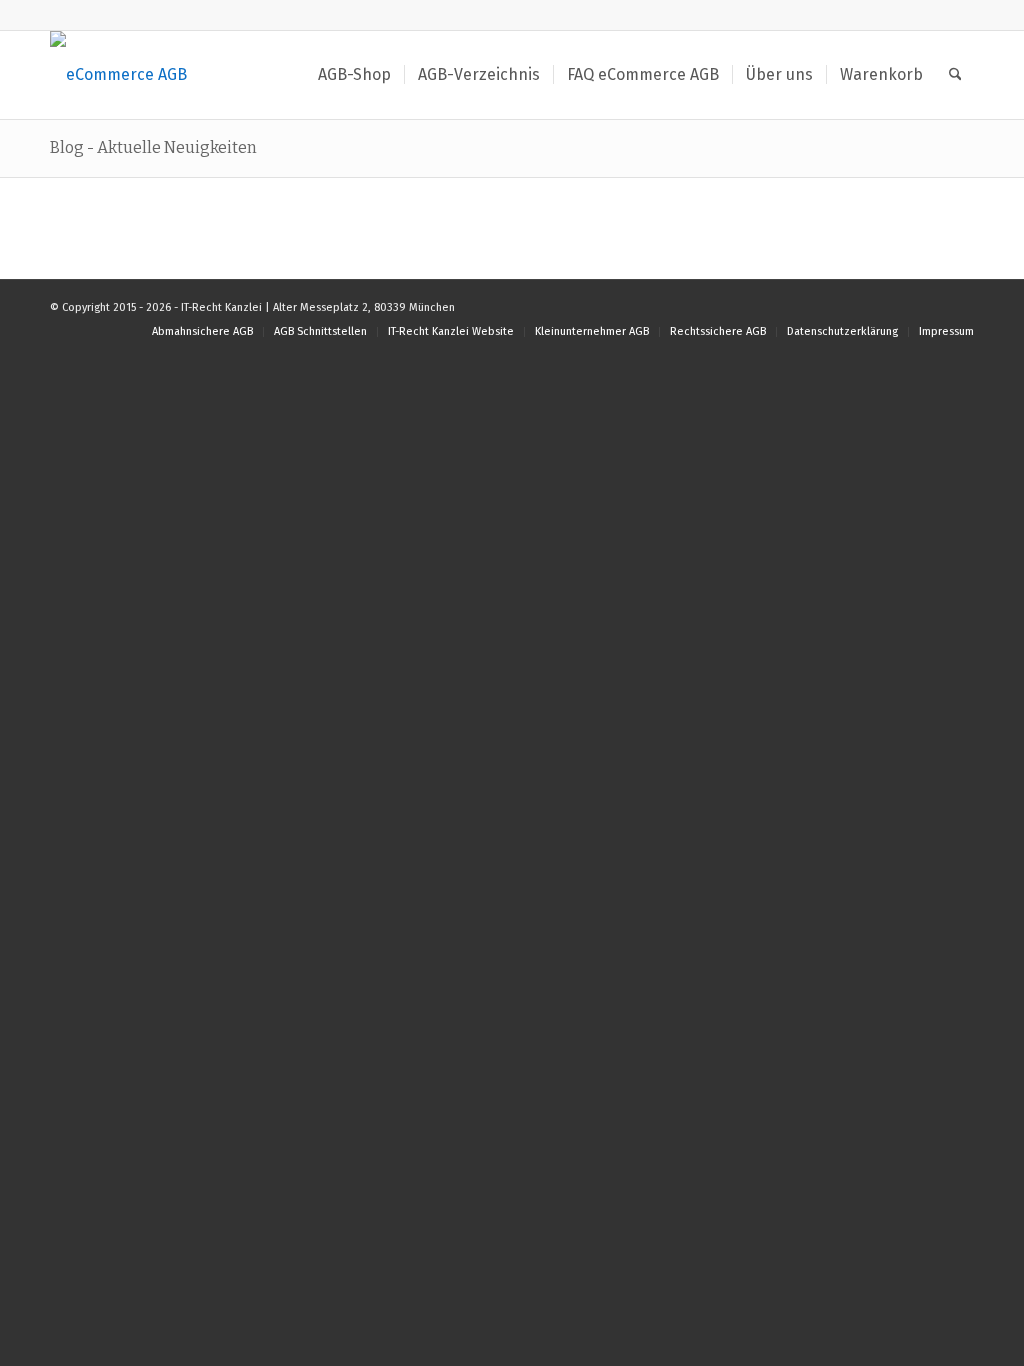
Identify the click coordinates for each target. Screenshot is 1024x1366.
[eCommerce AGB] (118, 75)
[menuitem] (354, 75)
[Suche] (955, 75)
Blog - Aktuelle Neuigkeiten (153, 147)
